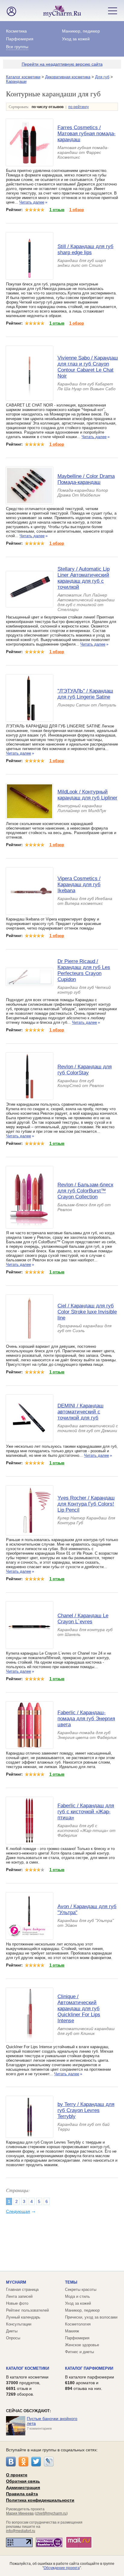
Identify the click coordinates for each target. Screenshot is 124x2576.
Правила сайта (22, 2494)
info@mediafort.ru (21, 2531)
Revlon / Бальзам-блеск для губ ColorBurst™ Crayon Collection (85, 1191)
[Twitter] (36, 2462)
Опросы (13, 2338)
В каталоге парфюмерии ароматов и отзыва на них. (90, 2383)
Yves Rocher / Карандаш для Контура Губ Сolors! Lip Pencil (86, 1504)
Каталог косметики (23, 77)
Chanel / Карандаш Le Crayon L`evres (83, 1619)
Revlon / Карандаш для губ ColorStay (85, 1070)
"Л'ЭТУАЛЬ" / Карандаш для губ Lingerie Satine (85, 694)
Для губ (102, 77)
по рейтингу (79, 107)
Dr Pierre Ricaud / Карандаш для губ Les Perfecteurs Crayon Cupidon (84, 970)
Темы (71, 2282)
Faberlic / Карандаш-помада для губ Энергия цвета (86, 1719)
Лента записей (19, 2296)
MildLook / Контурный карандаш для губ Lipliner (87, 795)
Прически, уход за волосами (91, 2317)
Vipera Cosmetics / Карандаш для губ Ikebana (79, 885)
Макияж (72, 2331)
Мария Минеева (20, 2513)
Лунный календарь (23, 2317)
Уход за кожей (76, 39)
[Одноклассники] (23, 2462)
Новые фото (17, 2303)
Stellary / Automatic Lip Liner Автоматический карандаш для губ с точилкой (84, 578)
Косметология (78, 2324)
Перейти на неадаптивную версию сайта (62, 64)
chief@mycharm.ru (51, 2513)
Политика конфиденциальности (40, 2500)
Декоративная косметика (68, 77)
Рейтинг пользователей (27, 2310)
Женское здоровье (82, 2345)
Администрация (23, 2487)
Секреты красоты (81, 2289)
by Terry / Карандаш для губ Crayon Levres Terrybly (86, 2110)
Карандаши (16, 81)
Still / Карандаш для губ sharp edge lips (85, 249)
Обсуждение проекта (62, 2568)
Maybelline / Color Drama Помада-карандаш (86, 479)
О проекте (17, 2475)
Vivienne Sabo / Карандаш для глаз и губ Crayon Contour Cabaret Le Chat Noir (88, 367)
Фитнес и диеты (79, 2352)
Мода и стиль (77, 2296)
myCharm (16, 2282)
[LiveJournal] (49, 2462)
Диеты (12, 2331)
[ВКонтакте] (11, 2462)
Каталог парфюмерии (89, 2368)
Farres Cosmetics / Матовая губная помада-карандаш (87, 134)
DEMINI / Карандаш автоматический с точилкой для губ (81, 1412)
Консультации (19, 2324)
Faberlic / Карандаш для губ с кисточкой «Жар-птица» (86, 1812)
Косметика (16, 31)
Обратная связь (23, 2481)
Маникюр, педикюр (81, 31)
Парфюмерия (20, 39)
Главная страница (22, 2289)
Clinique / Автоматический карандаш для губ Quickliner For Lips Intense (79, 2009)
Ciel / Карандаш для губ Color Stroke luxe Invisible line (87, 1312)
